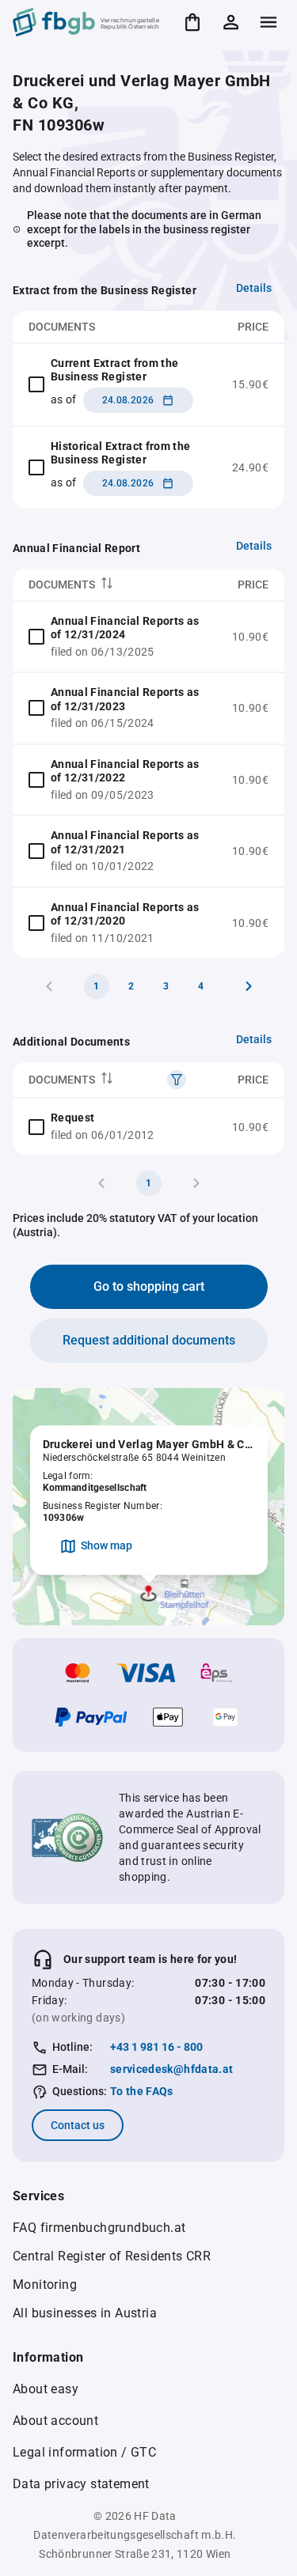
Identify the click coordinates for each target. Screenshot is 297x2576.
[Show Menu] (268, 22)
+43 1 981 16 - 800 (156, 2047)
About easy (46, 2389)
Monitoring (45, 2285)
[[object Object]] (177, 1080)
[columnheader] (114, 585)
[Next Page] (249, 986)
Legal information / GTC (84, 2452)
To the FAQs (142, 2091)
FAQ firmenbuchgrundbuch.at (99, 2228)
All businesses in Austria (85, 2313)
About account (55, 2421)
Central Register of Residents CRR (112, 2256)
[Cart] (192, 22)
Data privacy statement (81, 2484)
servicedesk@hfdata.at (171, 2069)
